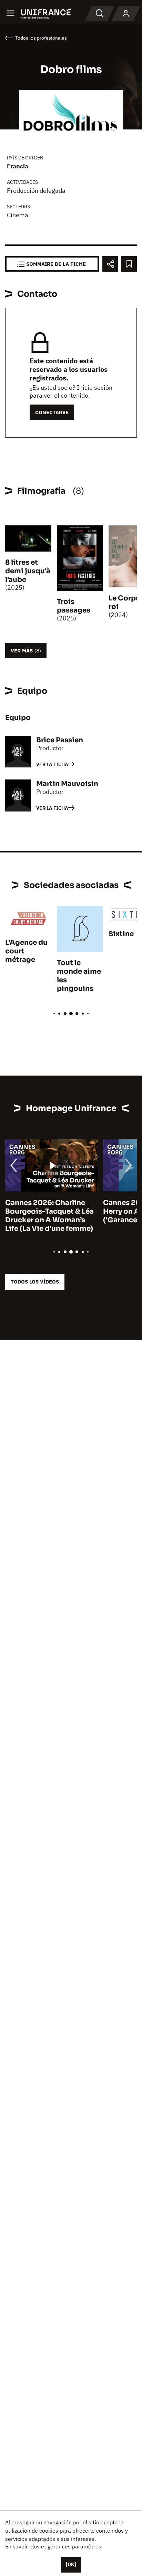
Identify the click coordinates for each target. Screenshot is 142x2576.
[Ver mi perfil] (126, 14)
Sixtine (121, 934)
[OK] (71, 2564)
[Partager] (110, 264)
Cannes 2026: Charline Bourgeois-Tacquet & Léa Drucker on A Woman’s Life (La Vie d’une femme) (49, 1216)
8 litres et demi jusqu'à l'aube (28, 571)
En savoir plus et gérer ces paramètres (53, 2546)
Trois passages (74, 606)
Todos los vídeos (35, 1282)
